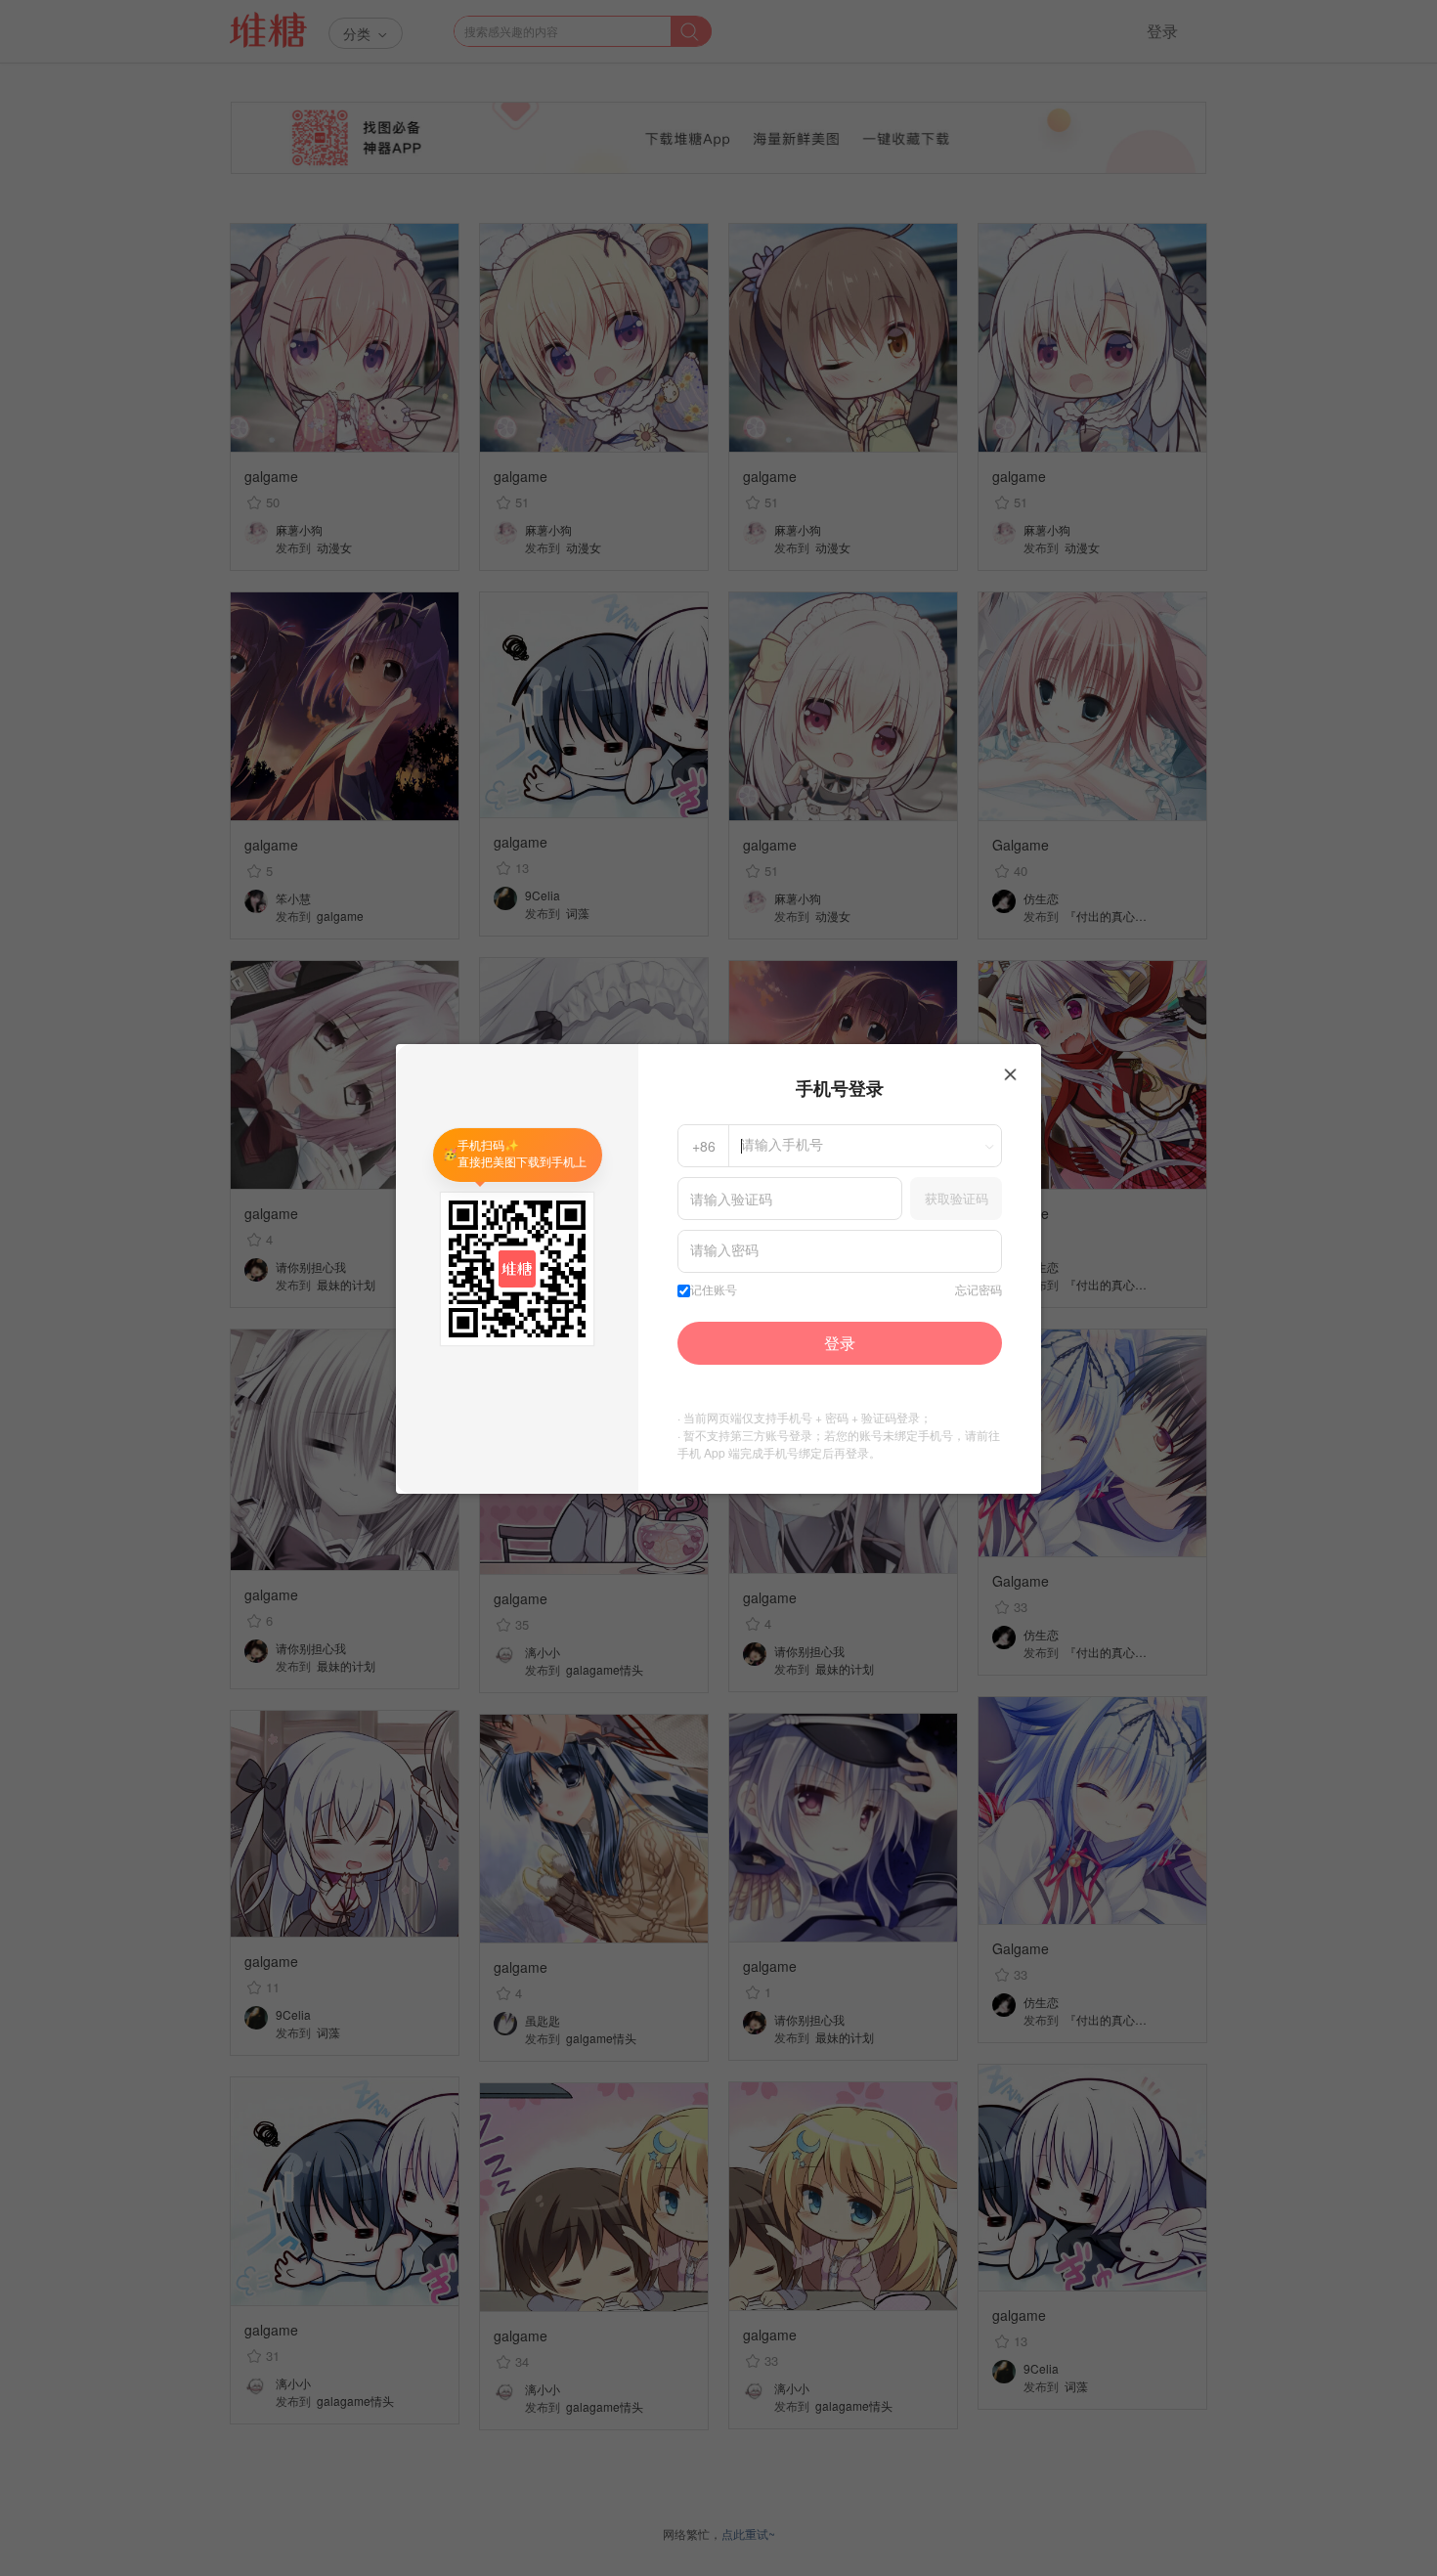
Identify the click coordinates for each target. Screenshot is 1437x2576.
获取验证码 (957, 1198)
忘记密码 (979, 1290)
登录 (840, 1343)
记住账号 (714, 1290)
